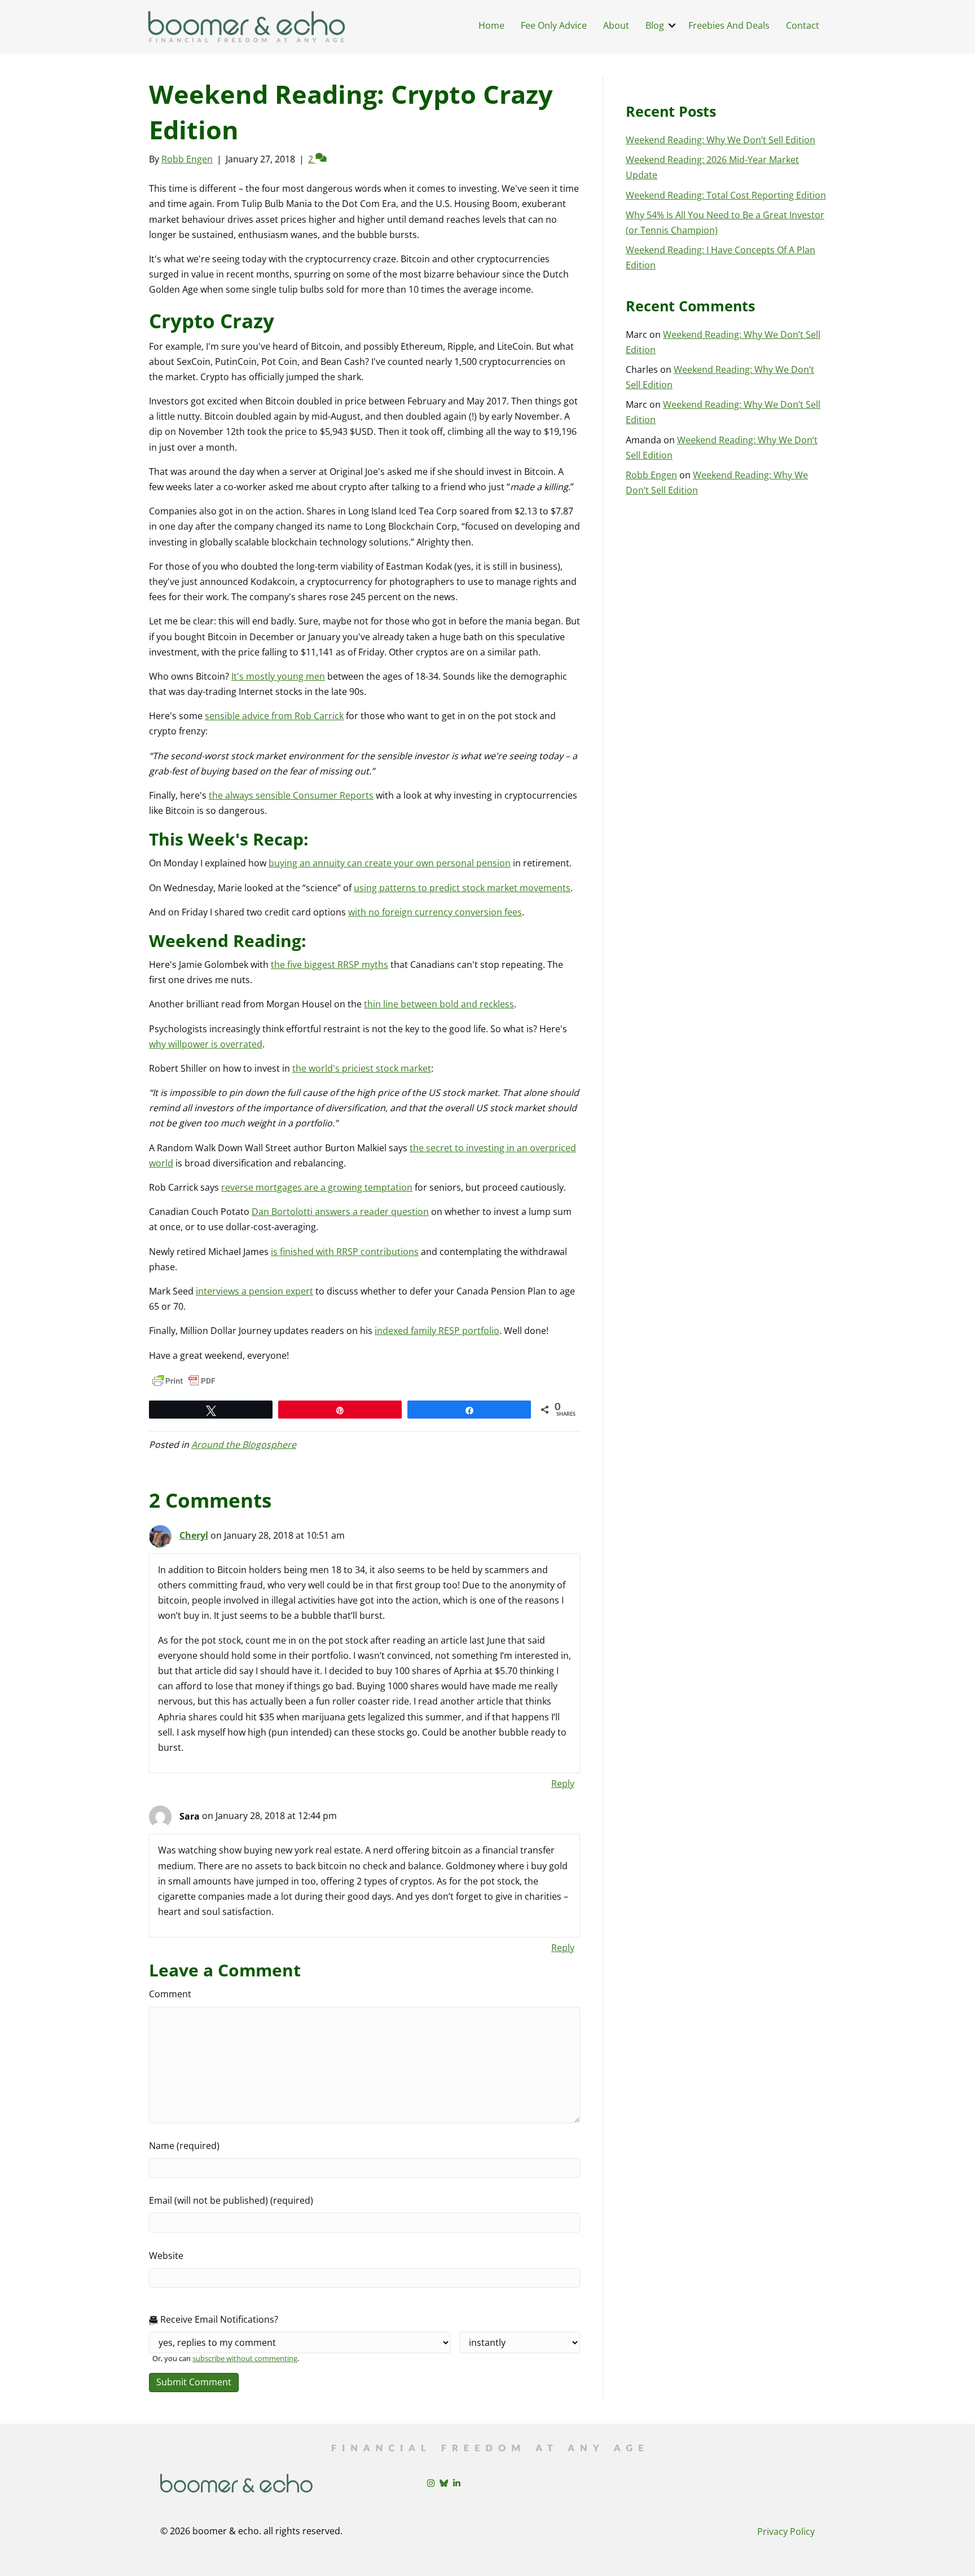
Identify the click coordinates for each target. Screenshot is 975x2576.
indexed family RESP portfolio (437, 1331)
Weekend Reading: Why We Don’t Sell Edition (721, 140)
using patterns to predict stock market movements (462, 888)
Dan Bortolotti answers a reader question (340, 1212)
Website (166, 2256)
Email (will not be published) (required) (231, 2200)
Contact (803, 25)
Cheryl (194, 1535)
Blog (655, 25)
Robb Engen (651, 475)
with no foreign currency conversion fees (435, 912)
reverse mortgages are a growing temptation (317, 1187)
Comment (170, 1994)
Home (491, 25)
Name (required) (184, 2146)
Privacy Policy (786, 2531)
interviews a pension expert (254, 1291)
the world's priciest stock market (362, 1068)
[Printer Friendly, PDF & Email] (184, 1381)
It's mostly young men (278, 676)
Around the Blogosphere (244, 1445)
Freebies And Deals (729, 25)
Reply (563, 1784)
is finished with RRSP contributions (345, 1252)
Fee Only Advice (554, 25)
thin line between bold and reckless (439, 1004)
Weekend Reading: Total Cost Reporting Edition (726, 195)
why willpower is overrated (206, 1044)
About (616, 25)
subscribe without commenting (245, 2358)
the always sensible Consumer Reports (291, 795)
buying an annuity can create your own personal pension (390, 863)
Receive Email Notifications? (218, 2319)
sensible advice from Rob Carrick (274, 716)
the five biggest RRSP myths (330, 965)
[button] (672, 25)
